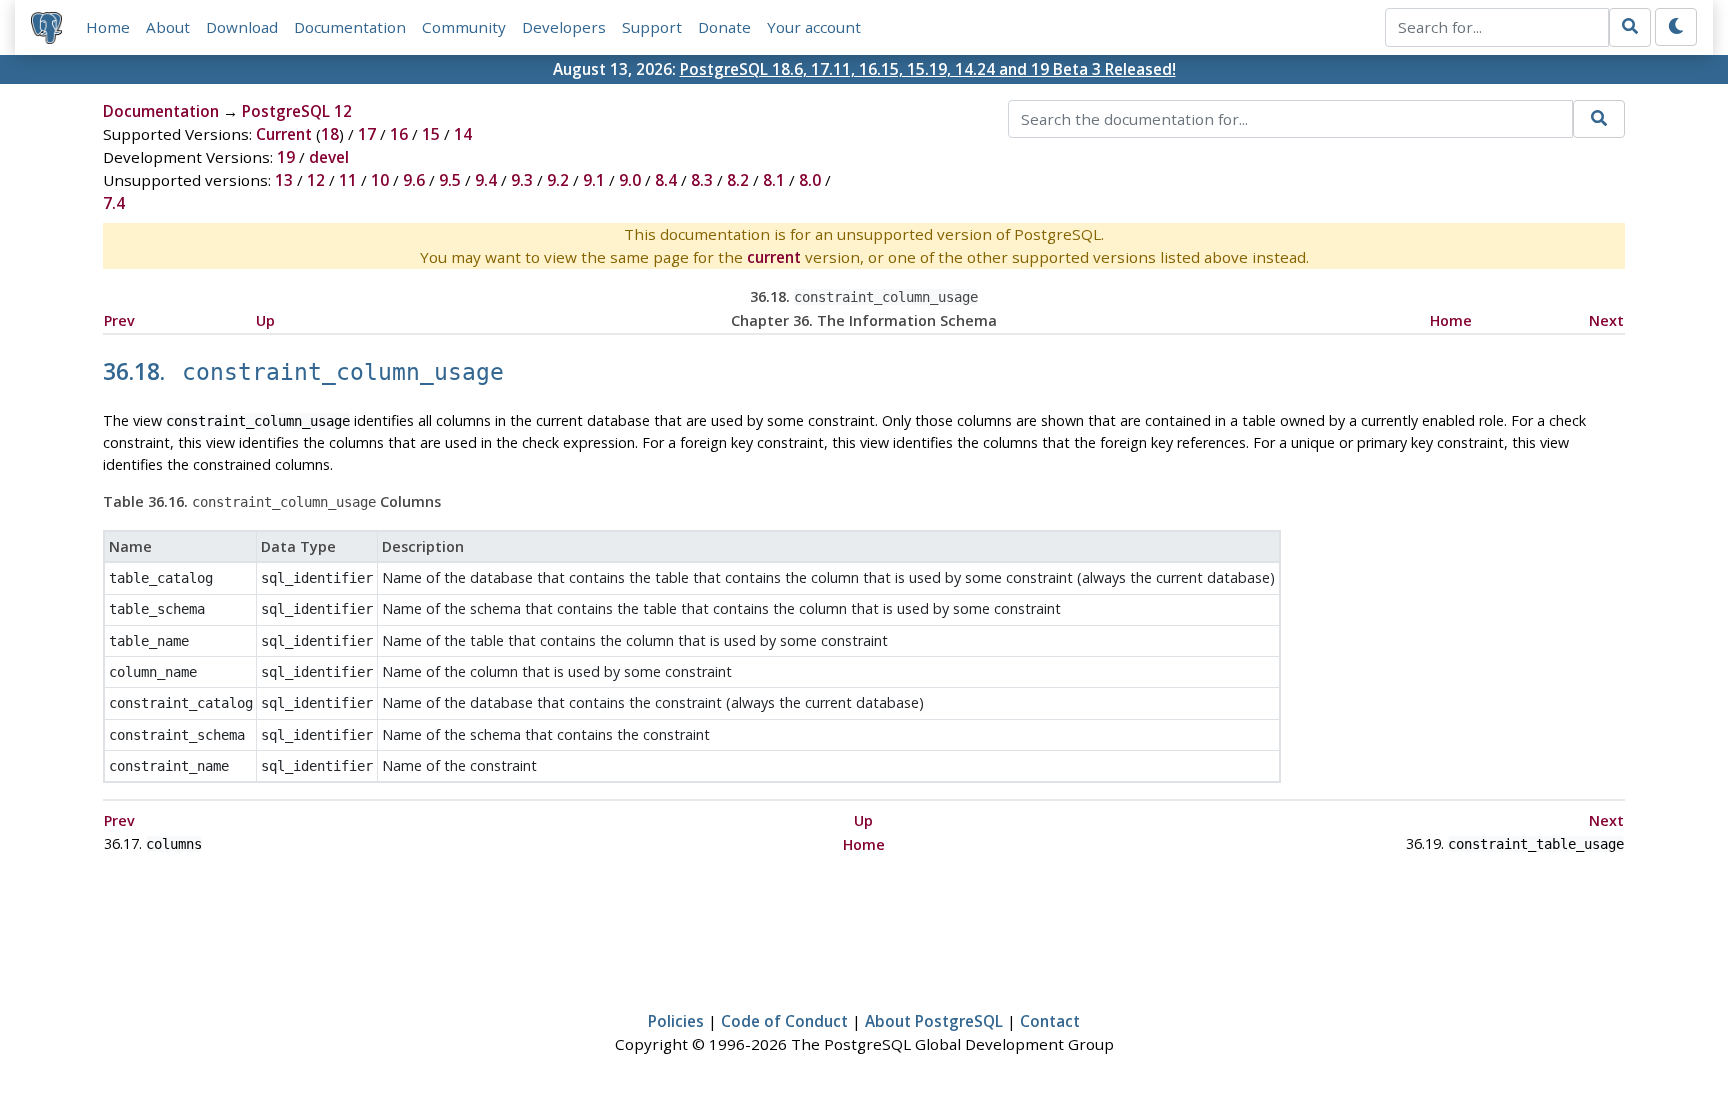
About (168, 27)
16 (399, 134)
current (774, 257)
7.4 (114, 203)
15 (431, 134)
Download (242, 27)
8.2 (738, 180)
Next (1606, 320)
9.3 (522, 180)
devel (329, 157)
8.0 (810, 180)
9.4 (486, 180)
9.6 (414, 180)
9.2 (558, 180)
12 (316, 180)
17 (367, 134)
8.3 (702, 180)
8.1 (774, 180)
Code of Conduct (784, 1021)
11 (348, 180)
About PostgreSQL (934, 1021)
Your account (814, 27)
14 (463, 134)
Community (464, 27)
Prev (119, 320)
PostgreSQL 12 (297, 111)
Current (284, 134)
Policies (676, 1021)
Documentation (350, 27)
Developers (564, 27)
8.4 (666, 180)
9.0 (630, 180)
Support (652, 27)
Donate (724, 27)
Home (108, 27)
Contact (1050, 1021)
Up (265, 320)
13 (284, 180)
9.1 (594, 180)
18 (330, 134)
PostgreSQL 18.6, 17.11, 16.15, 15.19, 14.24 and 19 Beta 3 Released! (928, 69)
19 (286, 157)
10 (380, 180)
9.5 (450, 180)
